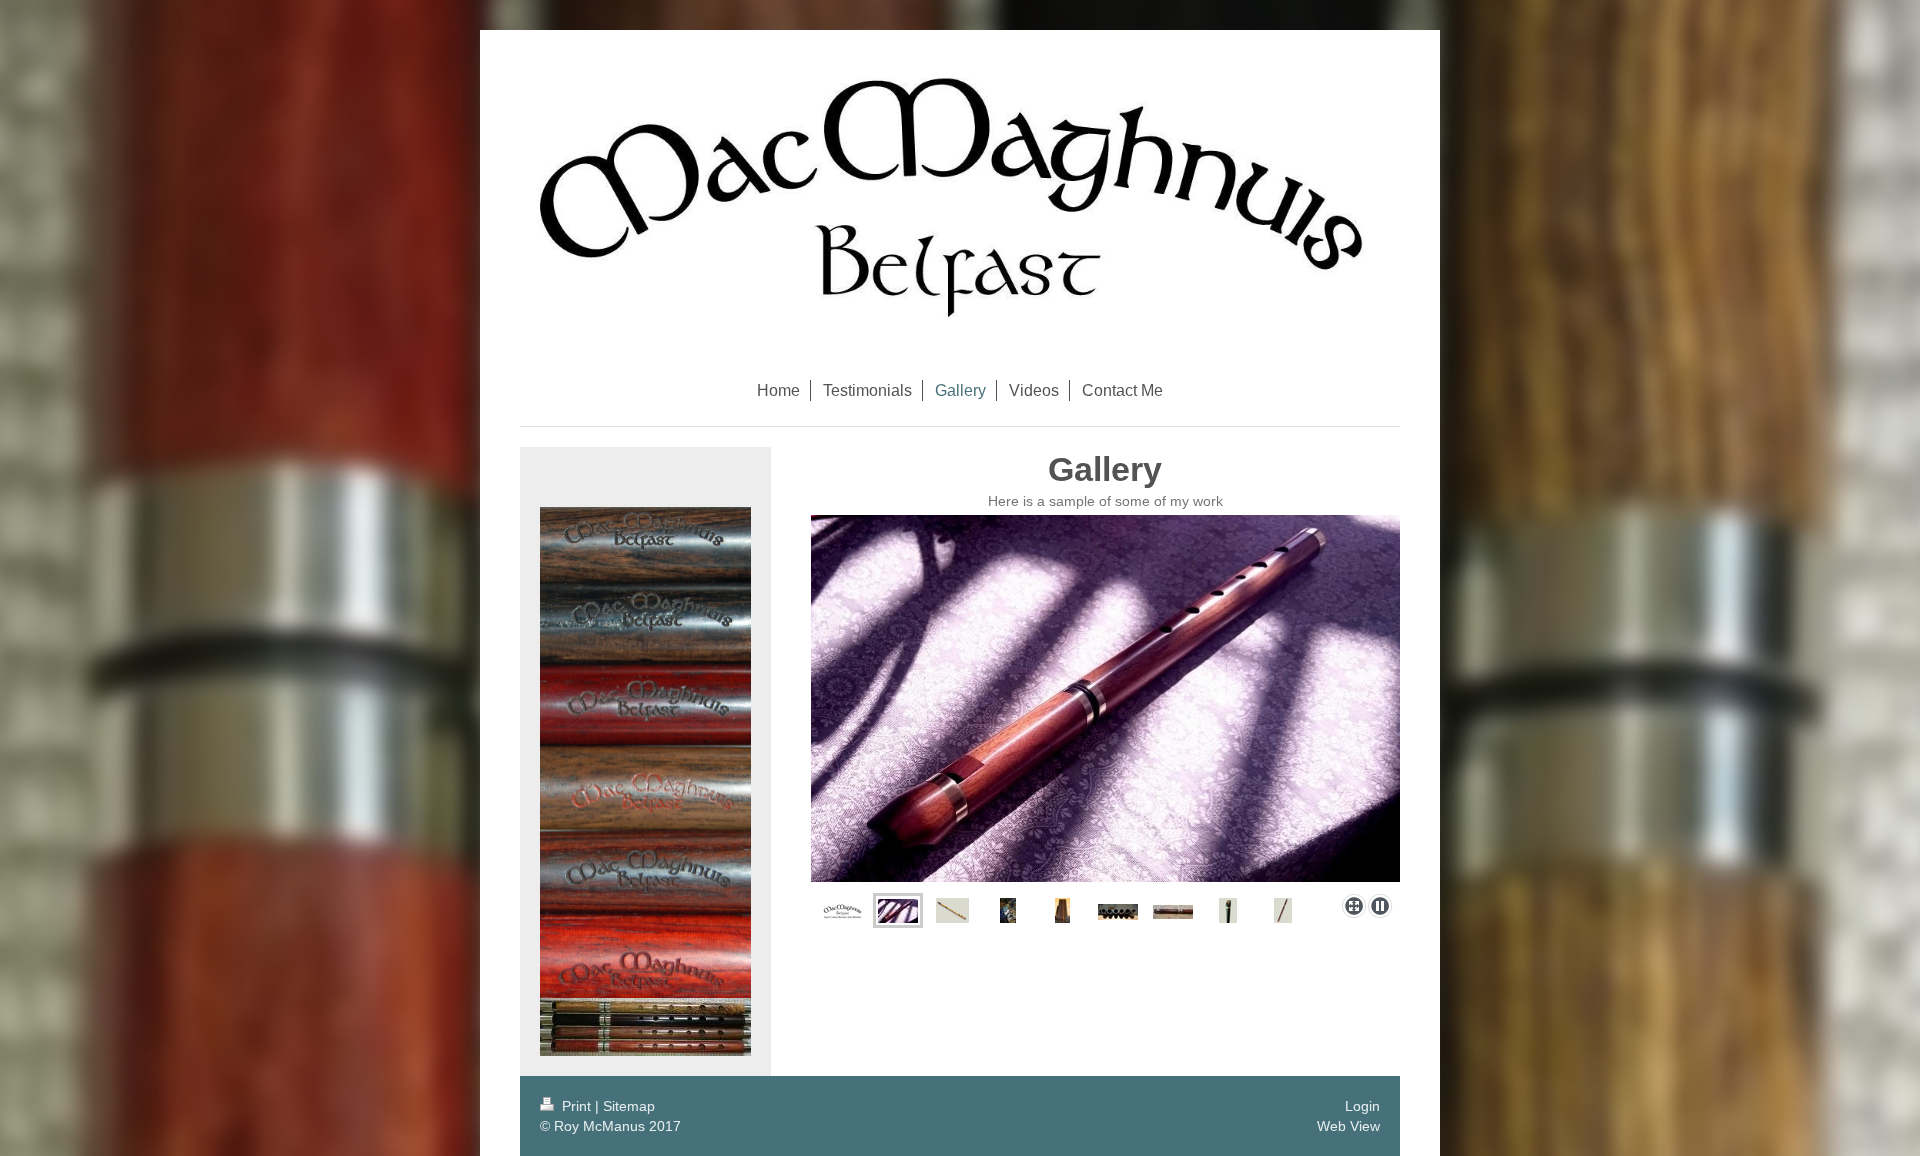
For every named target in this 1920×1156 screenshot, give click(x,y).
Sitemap (629, 1106)
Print (576, 1106)
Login (1362, 1106)
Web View (1348, 1126)
